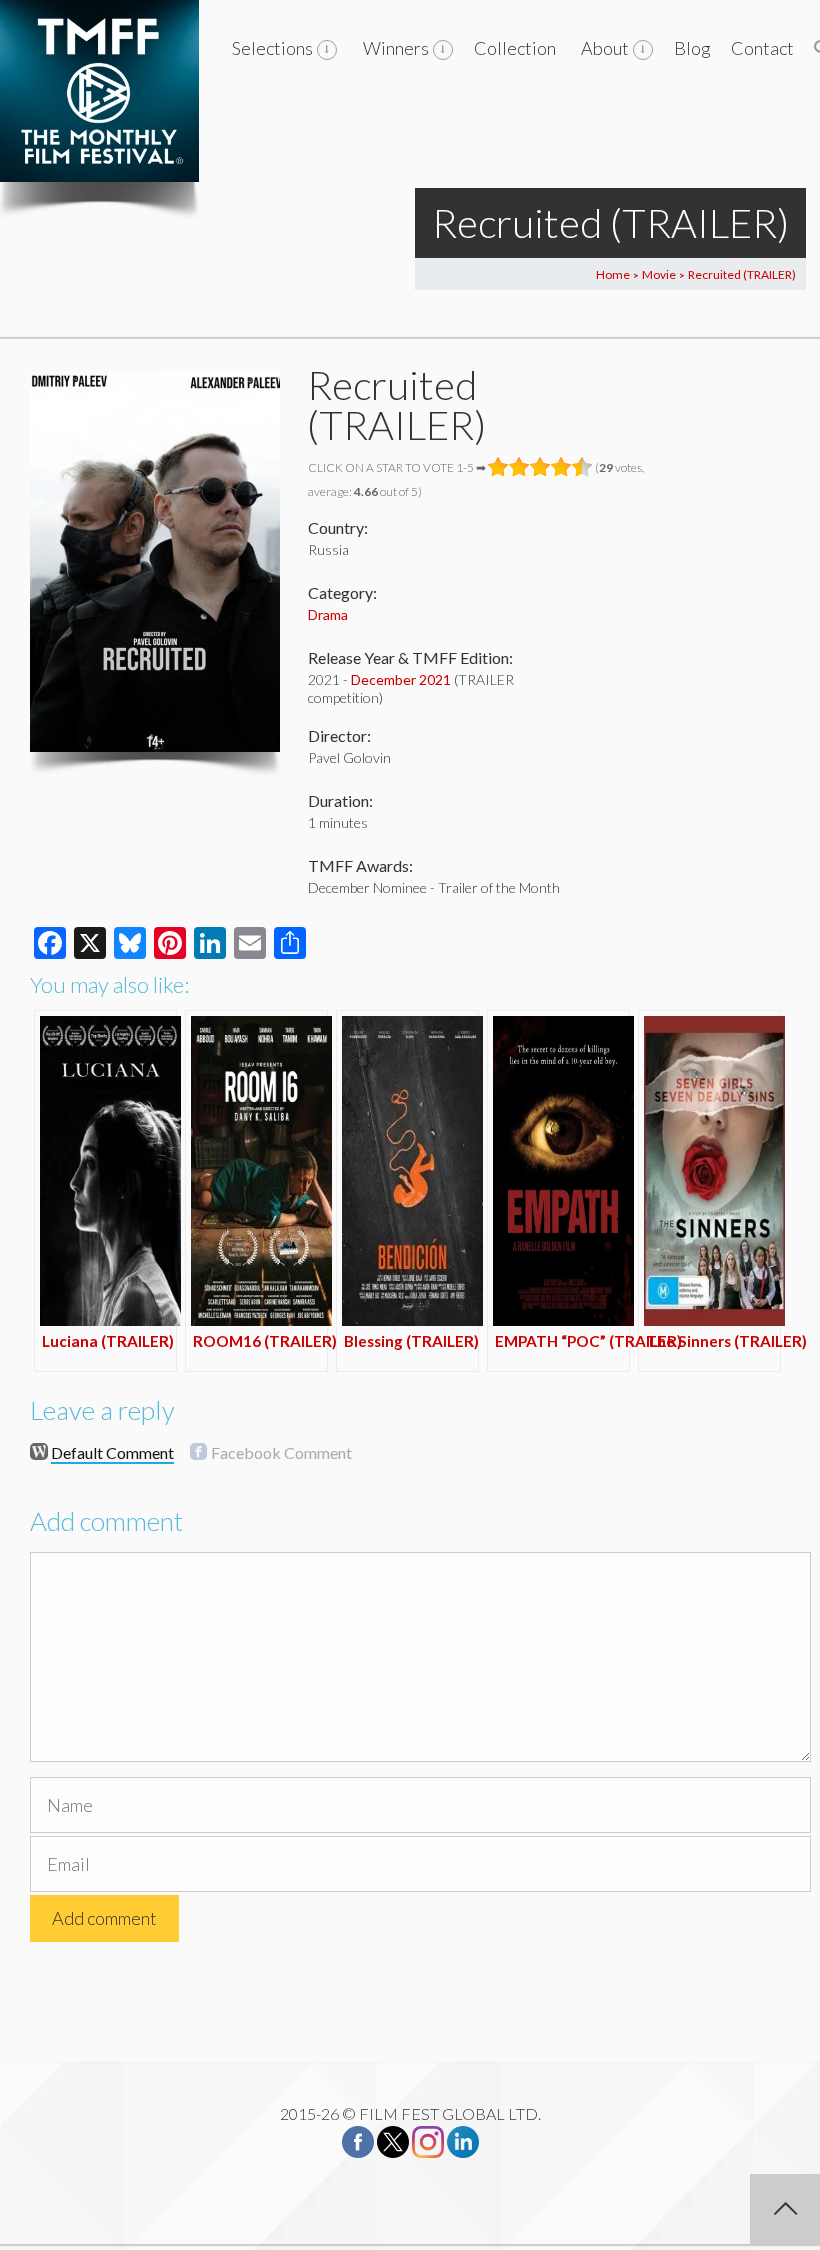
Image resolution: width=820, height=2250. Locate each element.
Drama (328, 614)
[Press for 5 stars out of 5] (582, 467)
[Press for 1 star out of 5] (498, 467)
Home (613, 274)
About (605, 48)
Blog (692, 48)
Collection (515, 48)
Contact (762, 48)
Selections (272, 48)
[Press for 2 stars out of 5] (519, 467)
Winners (396, 48)
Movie (659, 274)
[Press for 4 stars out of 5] (561, 467)
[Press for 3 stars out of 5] (540, 467)
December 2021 (401, 679)
